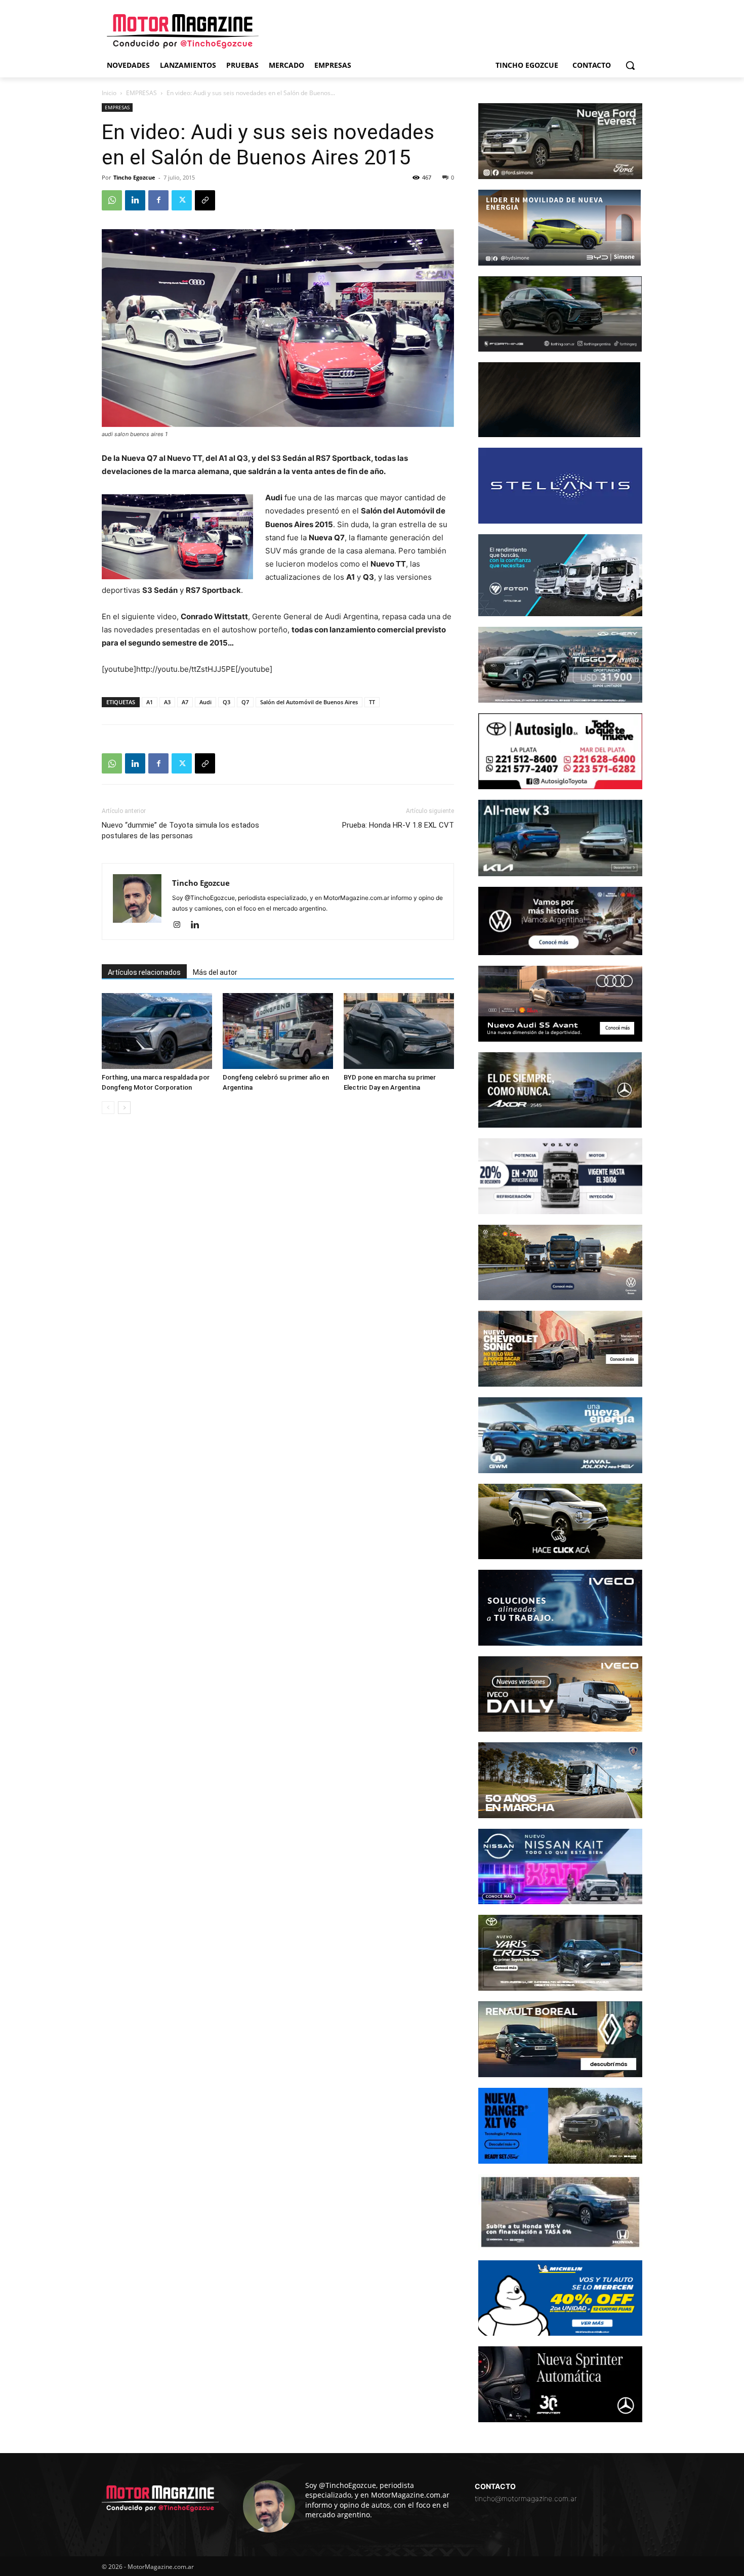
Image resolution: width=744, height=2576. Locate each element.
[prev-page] (108, 1108)
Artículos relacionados (144, 972)
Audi (205, 702)
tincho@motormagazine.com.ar (526, 2498)
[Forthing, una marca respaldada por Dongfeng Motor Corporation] (157, 1031)
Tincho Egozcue (134, 177)
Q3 (226, 702)
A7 (185, 702)
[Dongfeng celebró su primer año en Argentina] (278, 1031)
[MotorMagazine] (183, 31)
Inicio (109, 93)
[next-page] (124, 1108)
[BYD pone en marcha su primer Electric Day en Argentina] (399, 1031)
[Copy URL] (205, 200)
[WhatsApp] (112, 200)
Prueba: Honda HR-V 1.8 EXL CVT (398, 825)
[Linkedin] (135, 200)
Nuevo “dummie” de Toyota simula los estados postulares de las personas (180, 830)
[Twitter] (182, 200)
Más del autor (215, 972)
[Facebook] (158, 200)
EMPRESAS (141, 93)
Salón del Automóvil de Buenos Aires (309, 702)
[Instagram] (180, 925)
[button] (630, 65)
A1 (150, 702)
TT (372, 702)
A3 (167, 702)
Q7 (245, 702)
